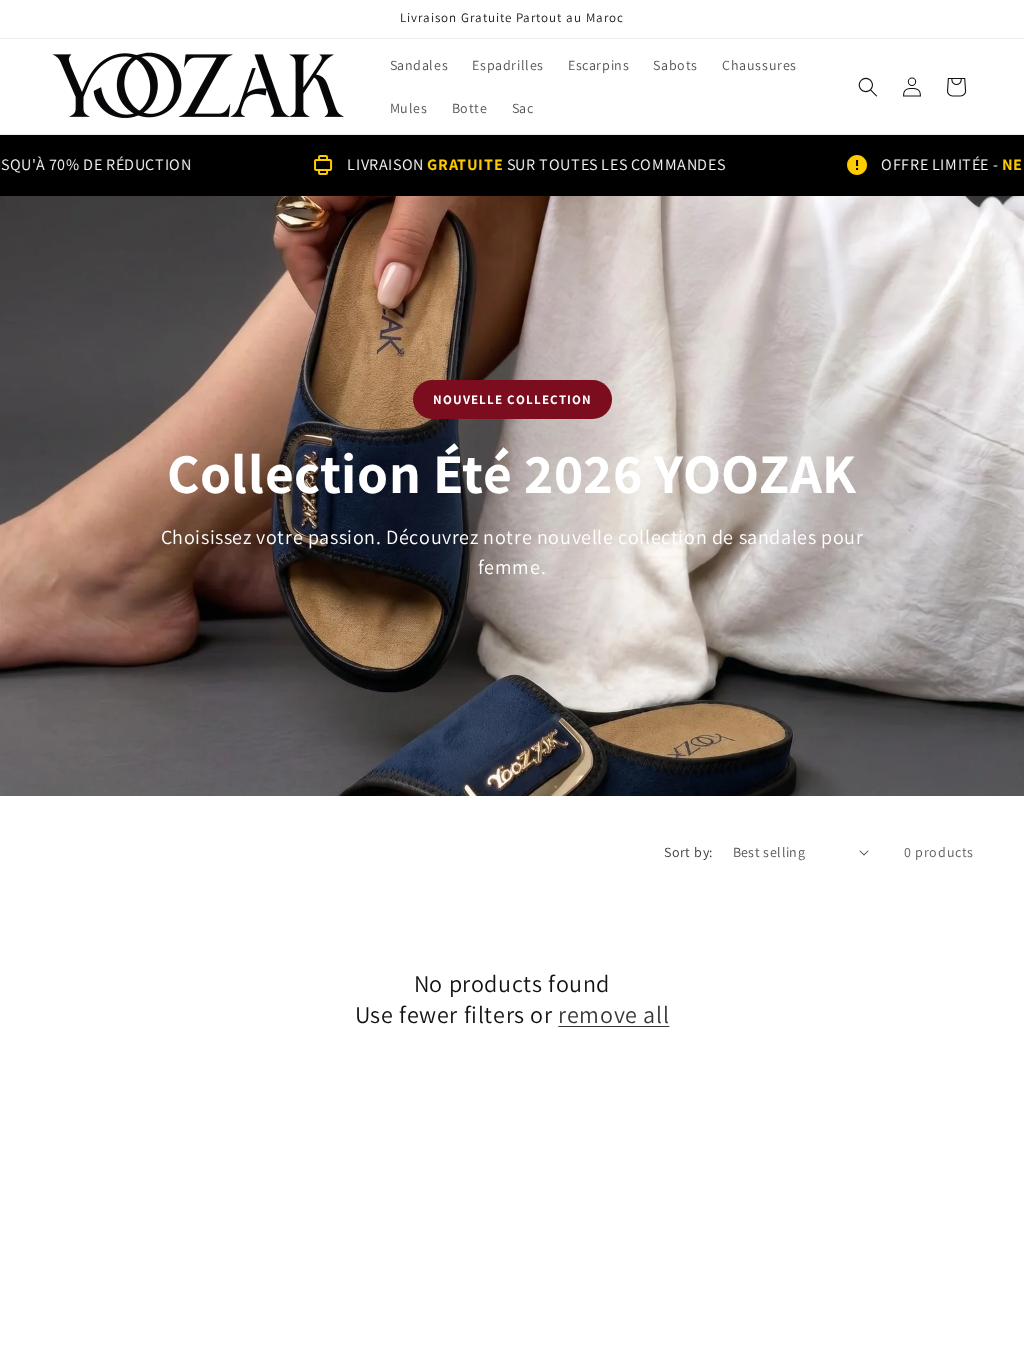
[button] (868, 87)
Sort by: (688, 852)
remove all (613, 1014)
